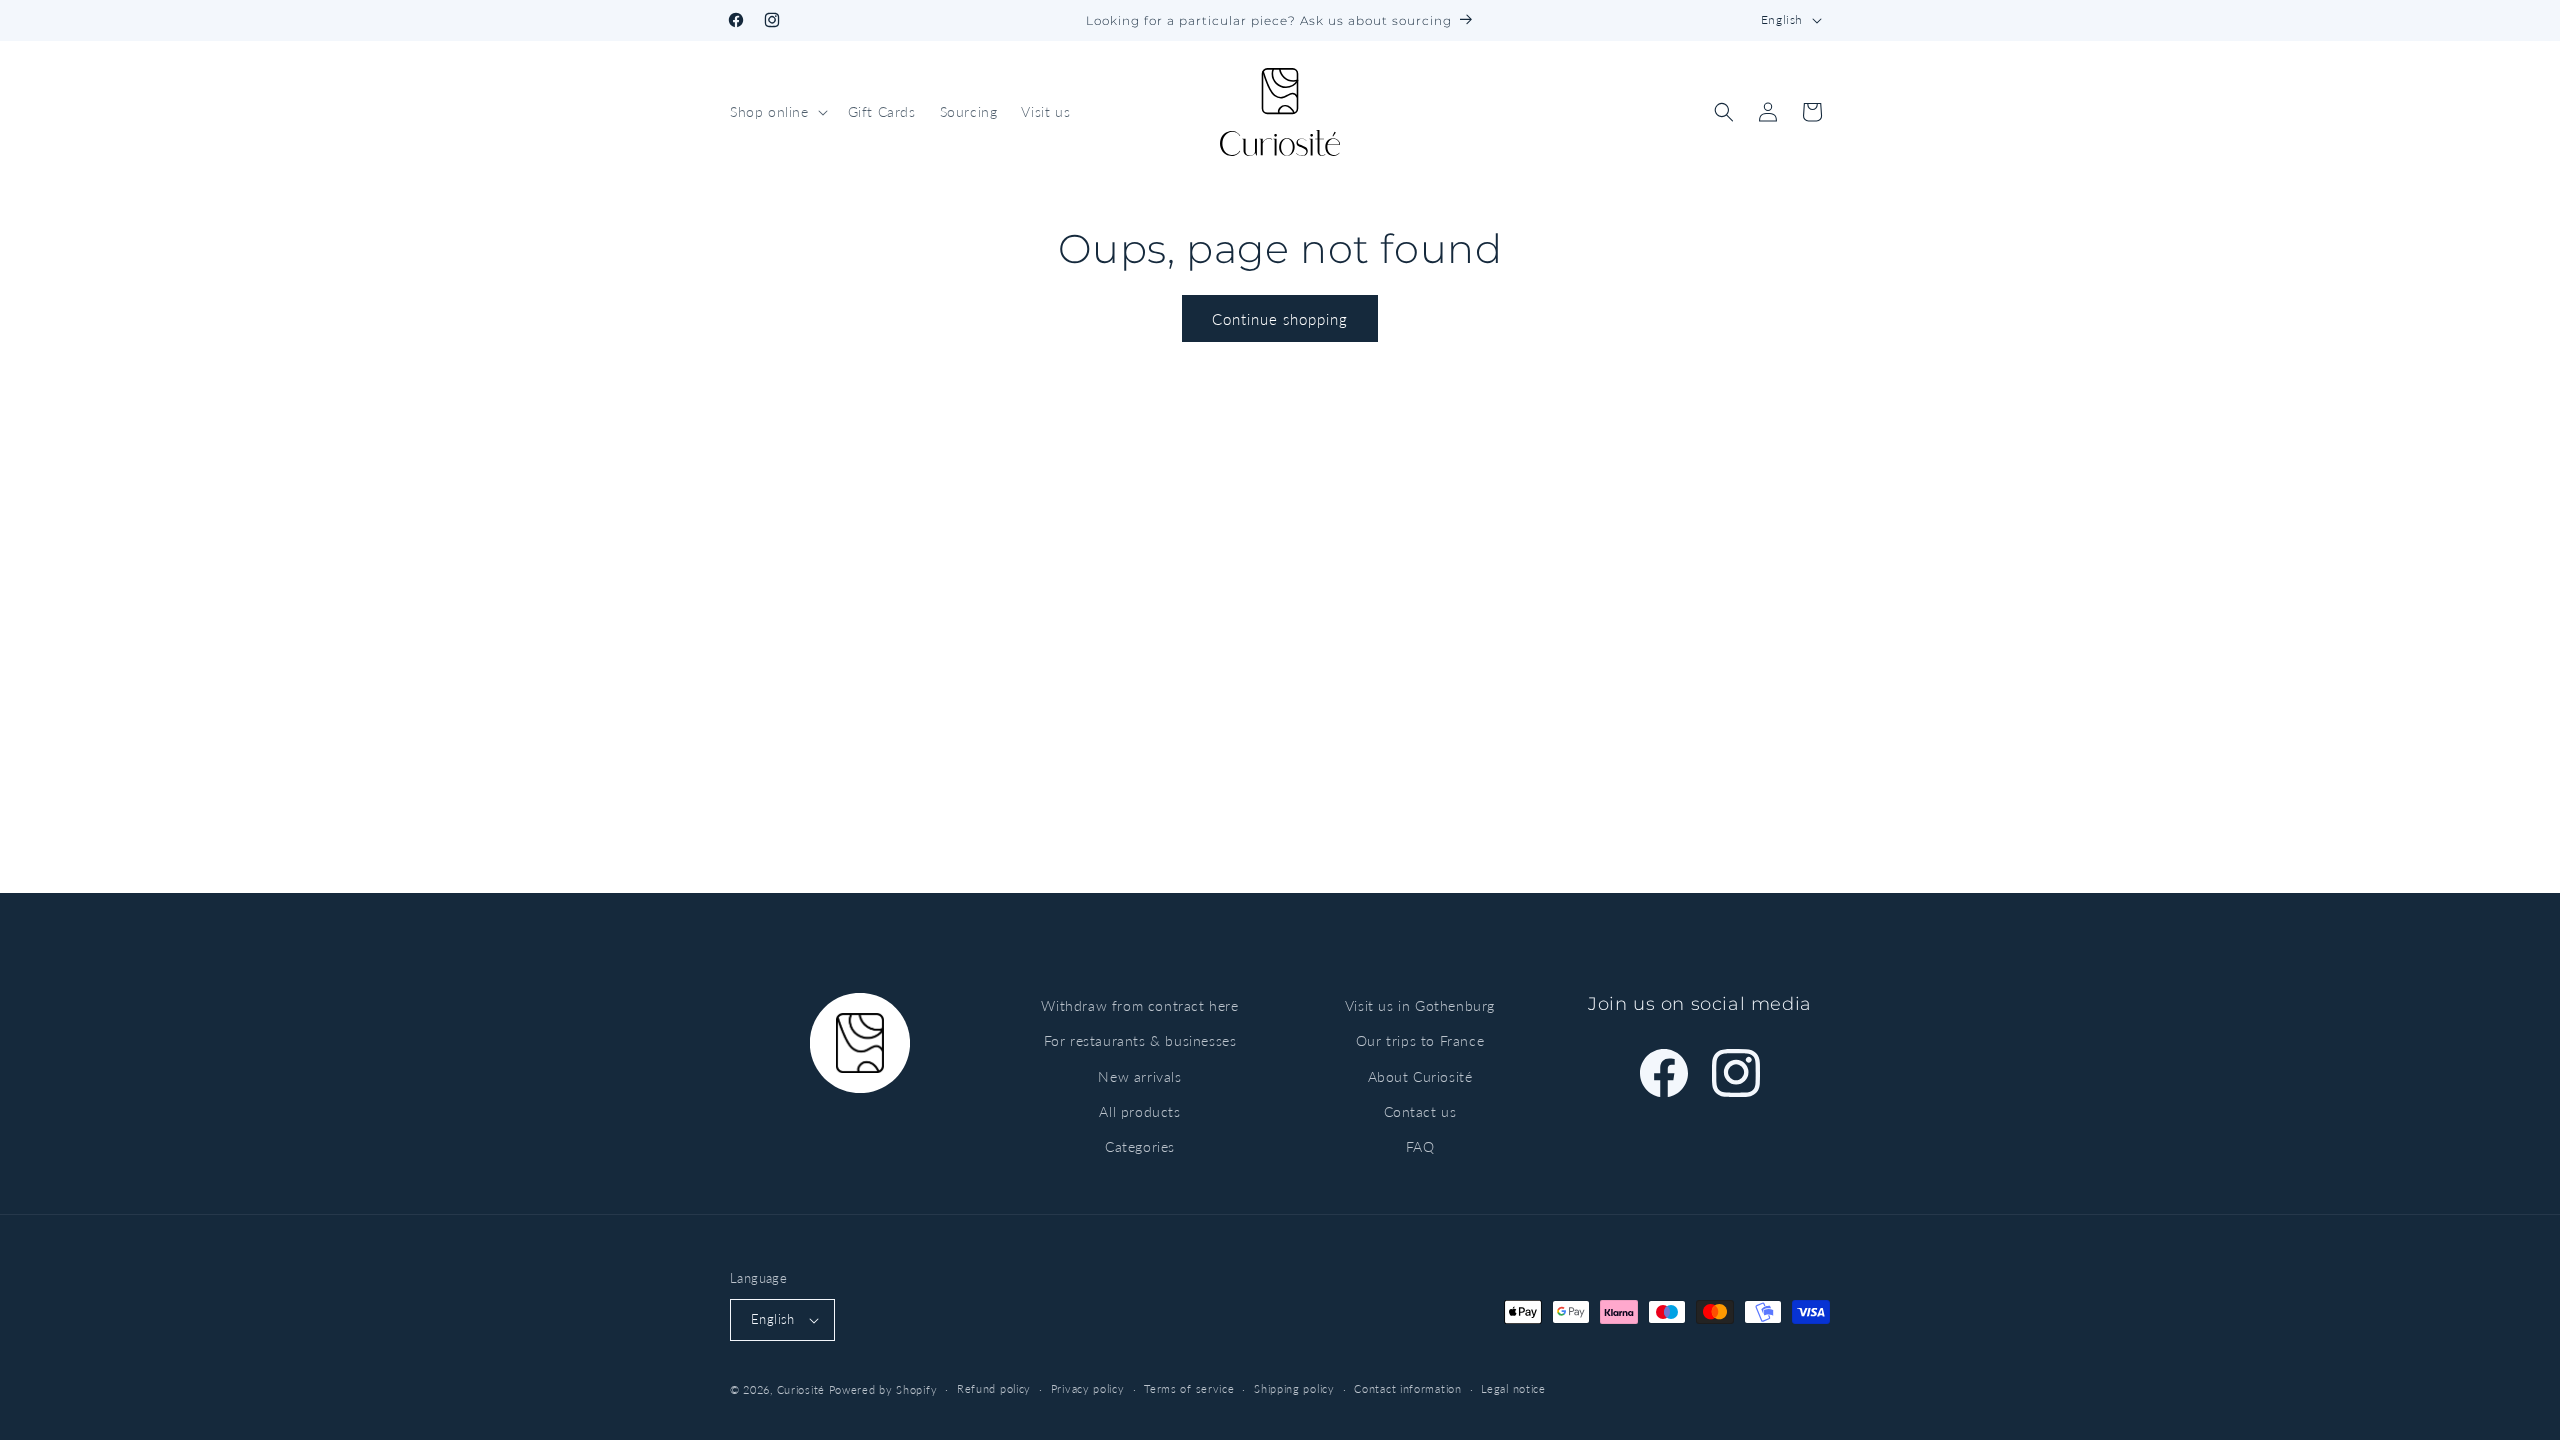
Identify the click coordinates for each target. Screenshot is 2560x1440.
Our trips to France (1420, 1040)
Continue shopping (1280, 319)
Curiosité (801, 1389)
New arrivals (1139, 1076)
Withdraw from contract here (1139, 1005)
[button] (777, 112)
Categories (1140, 1146)
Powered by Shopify (883, 1389)
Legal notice (1513, 1388)
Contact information (1407, 1388)
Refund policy (994, 1388)
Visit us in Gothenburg (1420, 1005)
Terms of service (1189, 1388)
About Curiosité (1420, 1076)
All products (1139, 1111)
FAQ (1420, 1146)
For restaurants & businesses (1140, 1040)
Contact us (1420, 1111)
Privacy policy (1088, 1388)
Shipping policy (1294, 1388)
